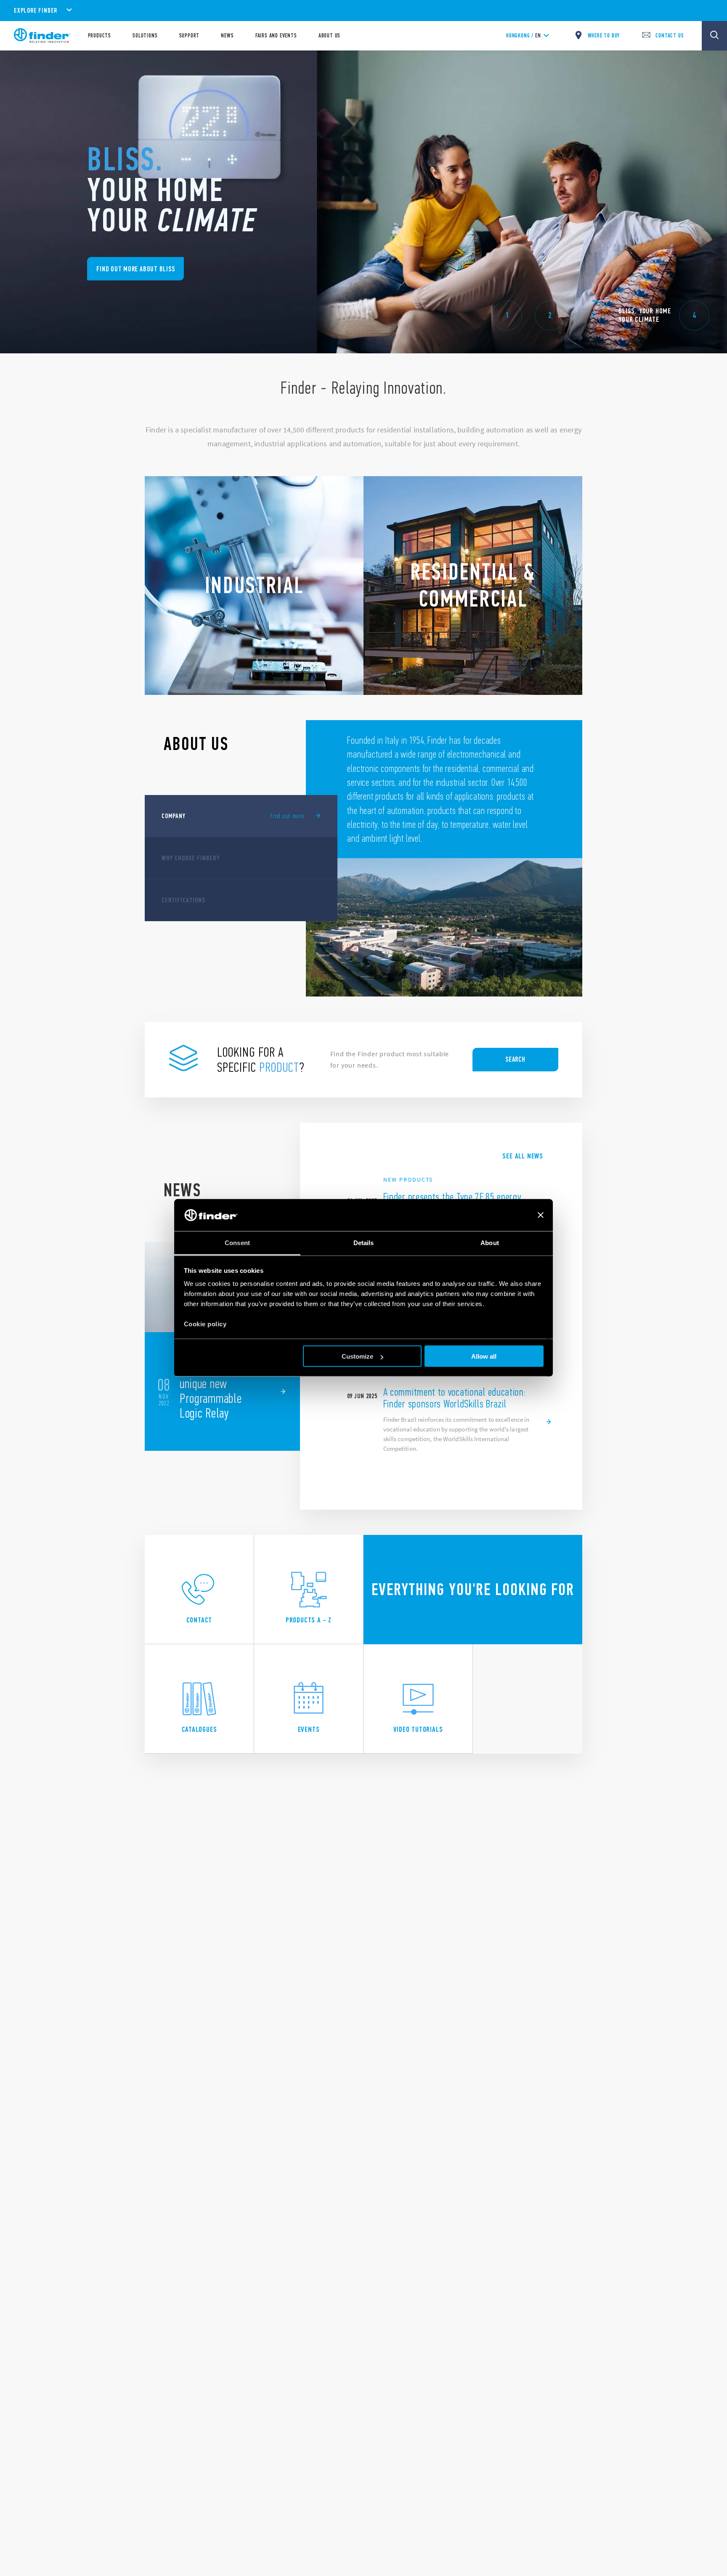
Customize (357, 1356)
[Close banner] (541, 1215)
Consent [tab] (237, 1243)
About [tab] (490, 1243)
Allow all (484, 1356)
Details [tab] (364, 1243)
